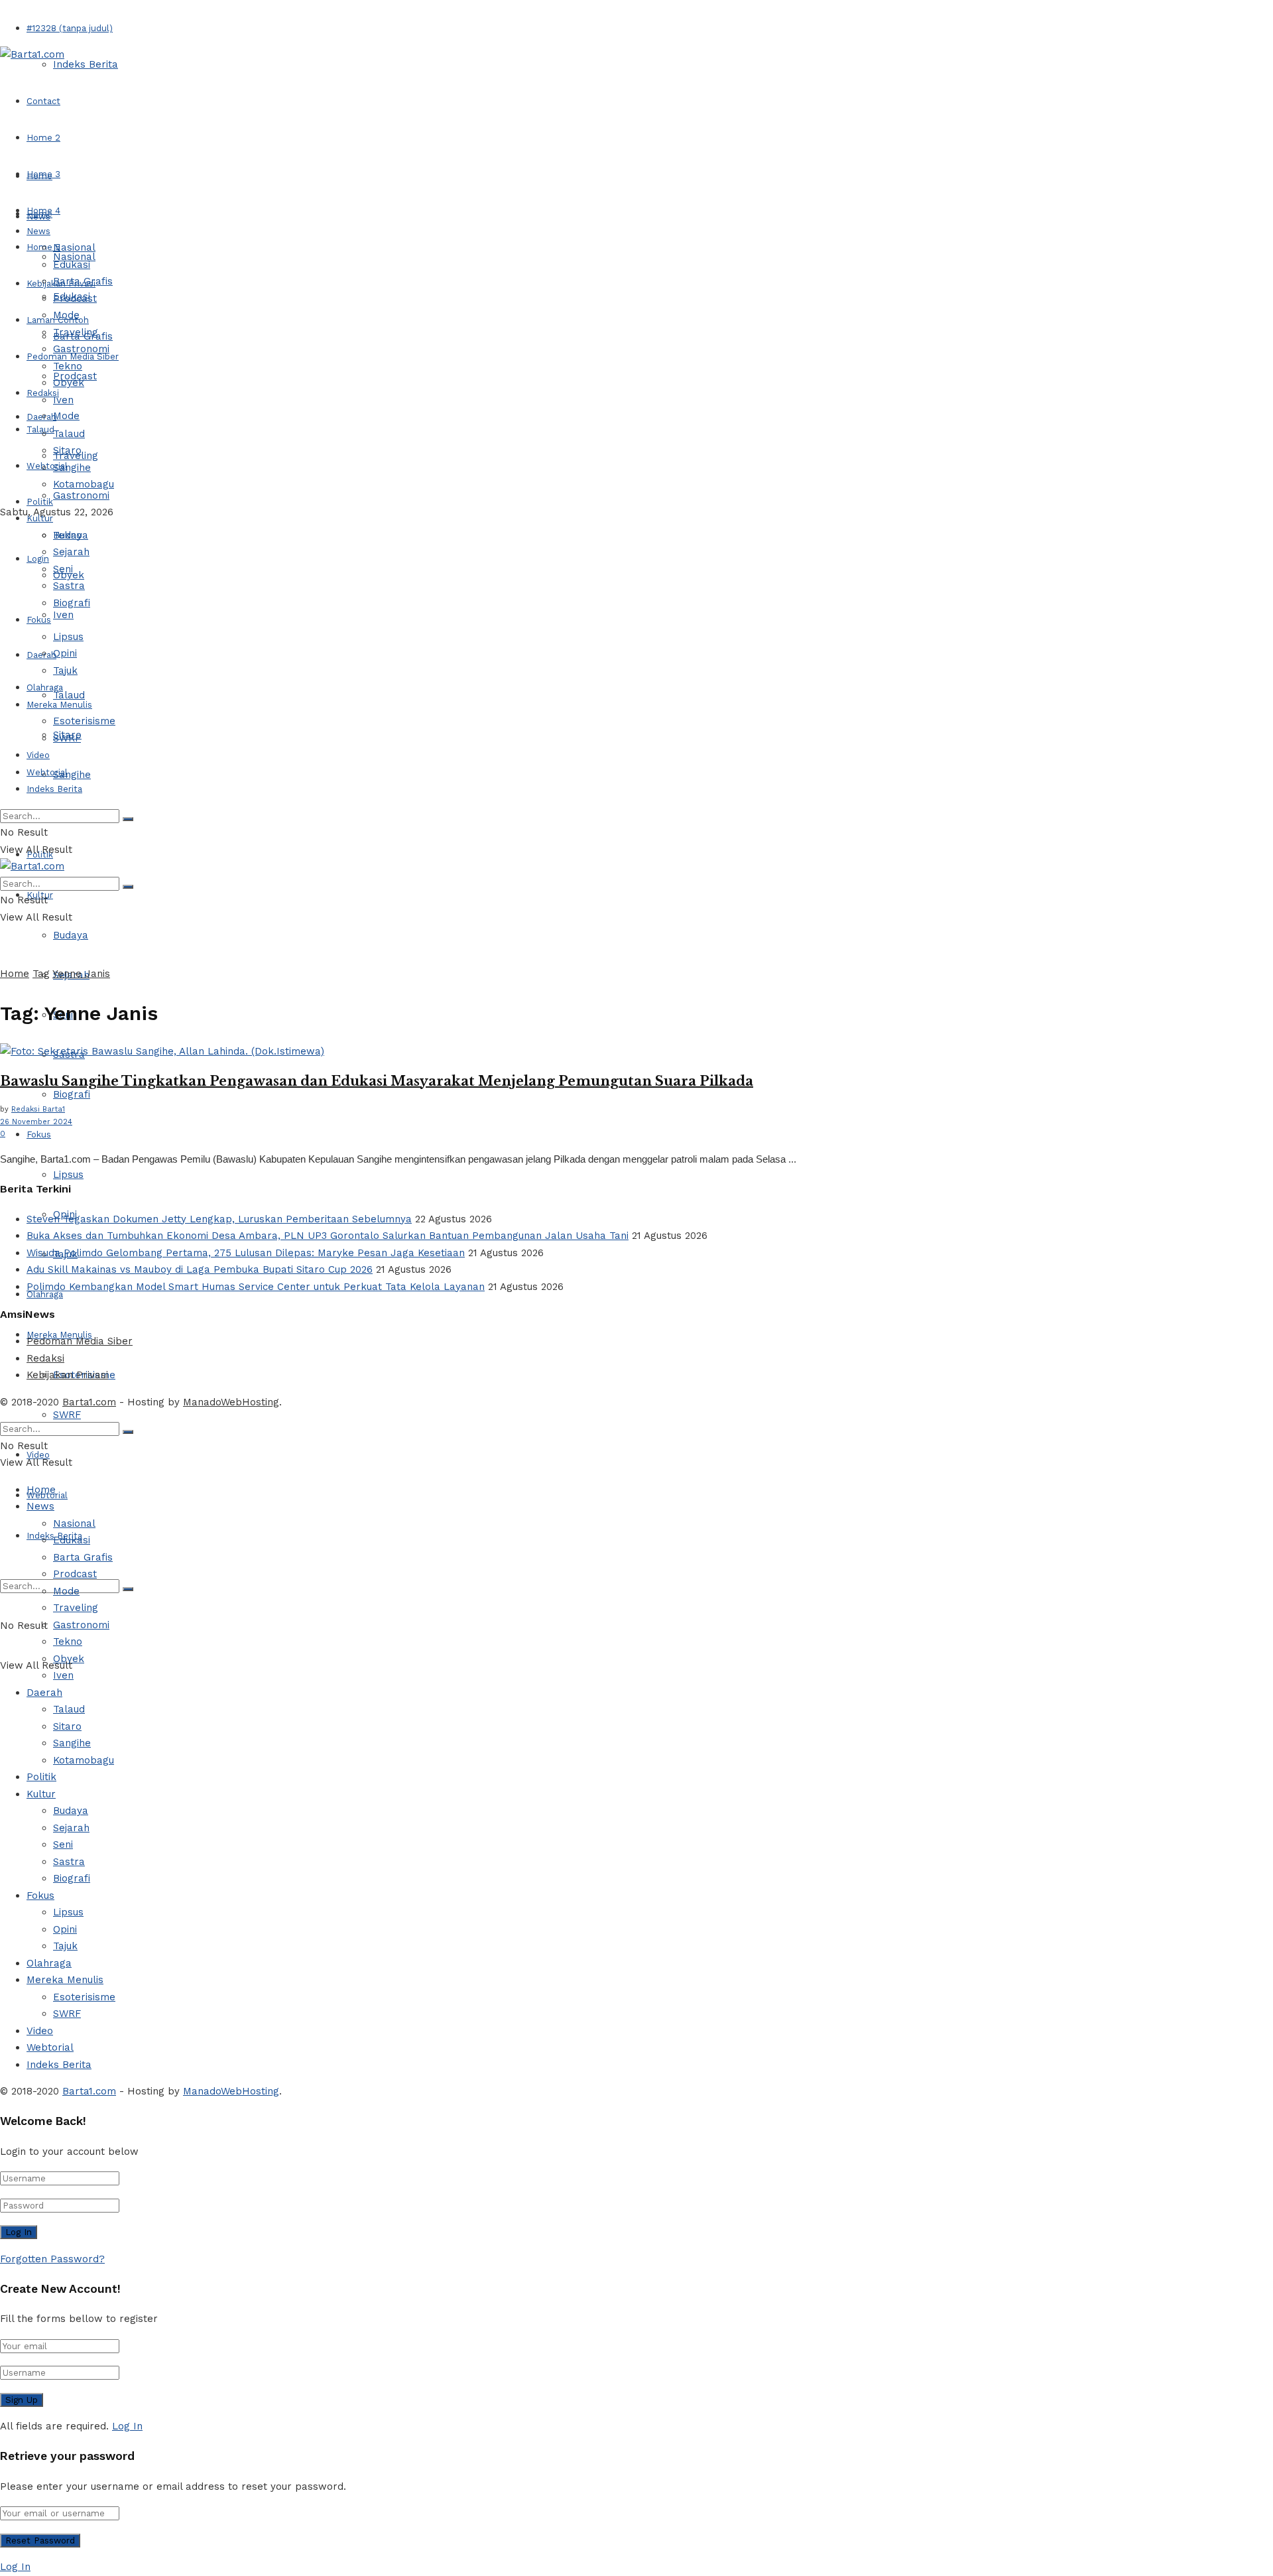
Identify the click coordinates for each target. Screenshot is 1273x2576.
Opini (65, 653)
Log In (127, 2426)
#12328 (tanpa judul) (70, 28)
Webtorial (47, 466)
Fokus (39, 1134)
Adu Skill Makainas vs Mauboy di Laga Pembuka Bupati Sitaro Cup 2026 (200, 1269)
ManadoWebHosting (231, 1402)
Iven (63, 615)
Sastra (69, 586)
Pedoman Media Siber (80, 1341)
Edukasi (72, 265)
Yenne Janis (81, 974)
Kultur (40, 518)
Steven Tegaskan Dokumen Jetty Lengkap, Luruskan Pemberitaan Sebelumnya (219, 1219)
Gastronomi (81, 495)
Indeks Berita (86, 64)
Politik (40, 502)
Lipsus (68, 1175)
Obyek (69, 383)
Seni (63, 569)
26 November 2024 (36, 1122)
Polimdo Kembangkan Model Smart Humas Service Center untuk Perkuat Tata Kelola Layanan (256, 1287)
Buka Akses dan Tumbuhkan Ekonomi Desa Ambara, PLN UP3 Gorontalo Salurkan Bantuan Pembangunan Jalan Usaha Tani (328, 1236)
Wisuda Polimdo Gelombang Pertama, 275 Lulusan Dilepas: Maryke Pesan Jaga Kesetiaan (246, 1253)
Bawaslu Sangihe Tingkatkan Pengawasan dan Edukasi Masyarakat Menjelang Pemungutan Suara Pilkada (377, 1081)
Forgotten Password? (52, 2259)
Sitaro (67, 450)
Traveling (76, 332)
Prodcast (75, 298)
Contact (43, 101)
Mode (66, 416)
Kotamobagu (84, 484)
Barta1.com (89, 1402)
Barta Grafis (83, 281)
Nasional (74, 247)
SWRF (67, 1415)
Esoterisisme (84, 721)
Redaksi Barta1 (38, 1109)
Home (39, 176)
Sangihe (72, 775)
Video (38, 755)
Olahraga (45, 687)
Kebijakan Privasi (67, 1375)
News (38, 231)
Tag (41, 974)
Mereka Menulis (59, 705)
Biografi (72, 1094)
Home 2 (43, 138)
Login (38, 559)
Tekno (68, 366)
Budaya (71, 935)
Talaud (40, 429)
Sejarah (71, 552)
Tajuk (65, 671)
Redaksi (45, 1358)
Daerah (41, 417)
